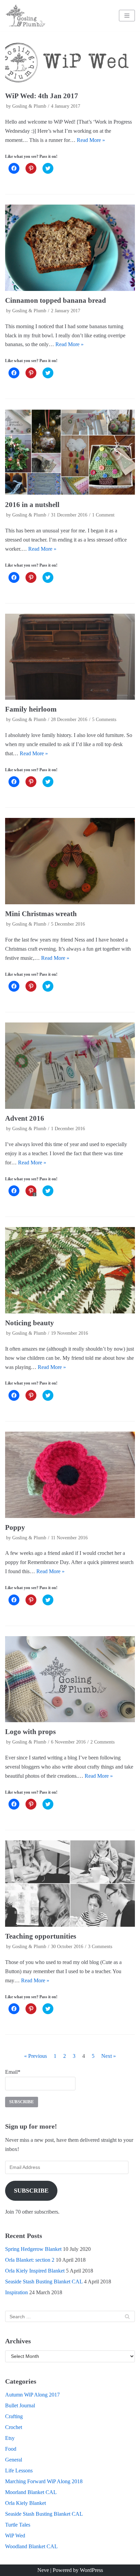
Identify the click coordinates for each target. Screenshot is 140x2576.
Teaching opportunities (41, 1936)
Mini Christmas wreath (41, 914)
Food (11, 2449)
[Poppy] (70, 1475)
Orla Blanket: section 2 (30, 2260)
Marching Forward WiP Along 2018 (44, 2481)
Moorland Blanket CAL (31, 2492)
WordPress (91, 2570)
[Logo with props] (70, 1679)
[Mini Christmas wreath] (70, 861)
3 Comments (100, 1947)
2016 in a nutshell (32, 504)
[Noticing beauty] (70, 1270)
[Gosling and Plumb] (25, 16)
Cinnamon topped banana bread (56, 300)
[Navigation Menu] (127, 16)
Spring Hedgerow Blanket (33, 2249)
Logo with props (30, 1732)
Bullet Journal (20, 2405)
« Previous (36, 2056)
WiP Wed (15, 2536)
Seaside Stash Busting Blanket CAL (44, 2282)
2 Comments (102, 1742)
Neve (43, 2570)
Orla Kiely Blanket (25, 2503)
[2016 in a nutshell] (70, 452)
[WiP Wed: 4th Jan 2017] (70, 62)
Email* (13, 2072)
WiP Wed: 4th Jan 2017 (42, 96)
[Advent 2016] (70, 1066)
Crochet (14, 2427)
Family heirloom (31, 709)
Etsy (10, 2438)
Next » (109, 2056)
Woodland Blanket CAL (31, 2546)
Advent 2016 (25, 1118)
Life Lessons (19, 2471)
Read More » (91, 140)
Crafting (14, 2416)
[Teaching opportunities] (70, 1884)
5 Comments (104, 720)
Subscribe (31, 2191)
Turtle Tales (18, 2525)
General (14, 2460)
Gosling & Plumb (29, 106)
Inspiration (16, 2292)
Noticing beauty (30, 1323)
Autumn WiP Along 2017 (32, 2395)
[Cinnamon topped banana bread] (70, 248)
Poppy (15, 1527)
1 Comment (103, 515)
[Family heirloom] (70, 657)
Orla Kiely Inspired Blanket (35, 2271)
